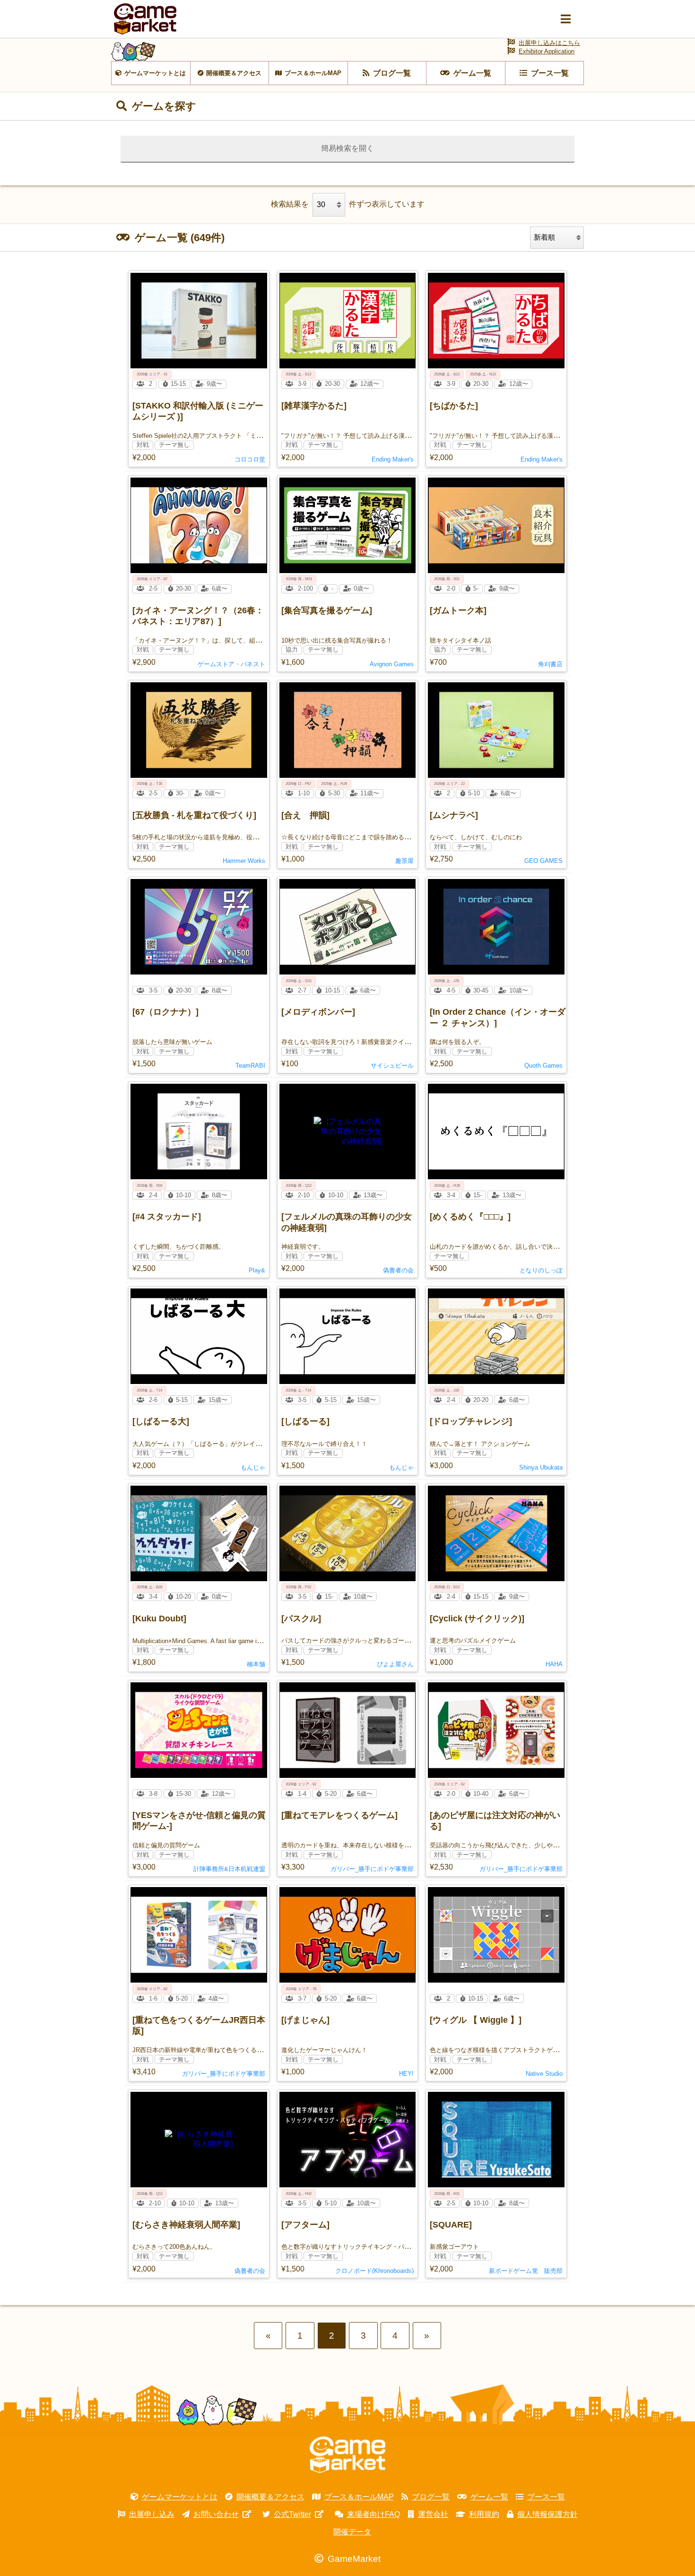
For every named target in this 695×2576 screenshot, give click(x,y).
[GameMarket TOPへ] (347, 2455)
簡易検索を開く (347, 148)
